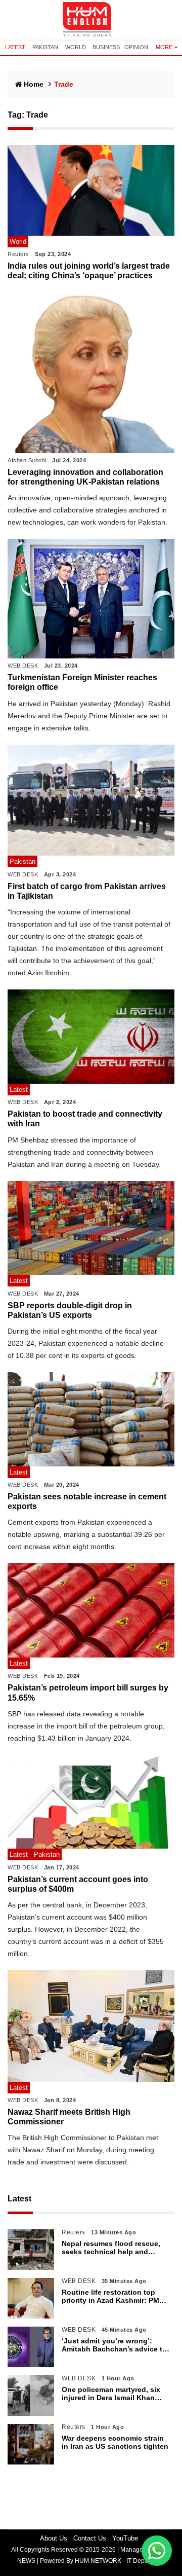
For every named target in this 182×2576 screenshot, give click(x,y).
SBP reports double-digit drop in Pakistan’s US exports (70, 1310)
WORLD (76, 47)
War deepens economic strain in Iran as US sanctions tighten (115, 2442)
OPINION (136, 47)
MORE (164, 47)
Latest (19, 2199)
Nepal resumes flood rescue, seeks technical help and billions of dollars (111, 2248)
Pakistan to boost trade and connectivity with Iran (85, 1119)
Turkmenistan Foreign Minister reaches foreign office (82, 682)
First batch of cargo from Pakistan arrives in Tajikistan (87, 891)
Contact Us (90, 2538)
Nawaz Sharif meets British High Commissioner (69, 2117)
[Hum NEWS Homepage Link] (91, 20)
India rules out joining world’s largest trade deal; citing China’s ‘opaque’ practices (89, 271)
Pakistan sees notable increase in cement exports (87, 1501)
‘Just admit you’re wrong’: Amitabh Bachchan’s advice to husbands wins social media (114, 2345)
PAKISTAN (45, 47)
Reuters (18, 254)
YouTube (125, 2538)
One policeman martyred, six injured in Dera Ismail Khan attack (111, 2394)
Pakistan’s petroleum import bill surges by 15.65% (88, 1692)
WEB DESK (23, 666)
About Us (54, 2538)
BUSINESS (106, 47)
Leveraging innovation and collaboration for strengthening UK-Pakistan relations (85, 477)
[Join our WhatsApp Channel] (157, 2551)
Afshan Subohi (27, 460)
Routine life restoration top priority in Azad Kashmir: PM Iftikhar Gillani (110, 2297)
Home (34, 84)
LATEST (15, 47)
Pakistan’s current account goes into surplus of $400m (78, 1884)
